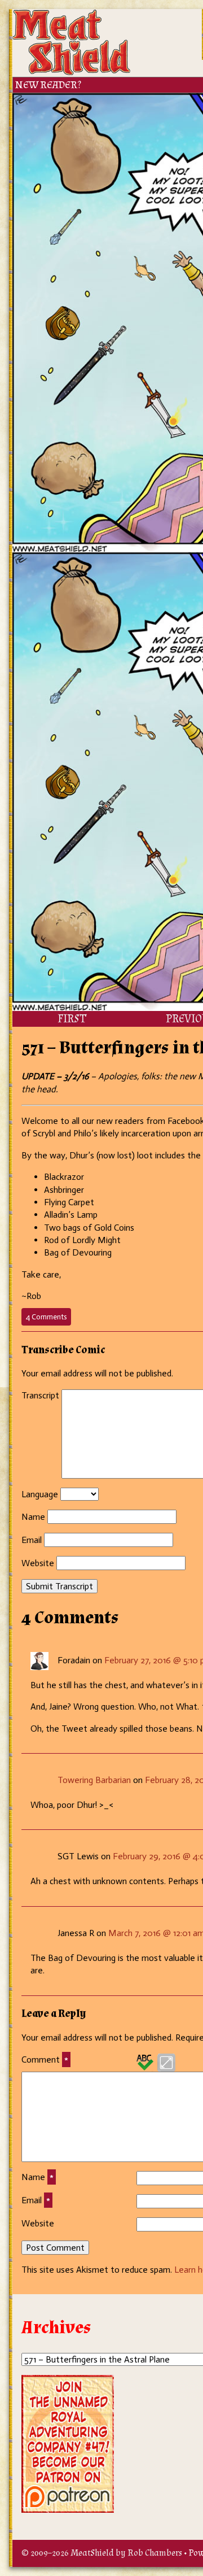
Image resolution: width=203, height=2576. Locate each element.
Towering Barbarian (94, 1780)
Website (38, 1563)
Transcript (40, 1395)
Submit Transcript (59, 1586)
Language (40, 1494)
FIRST (72, 1019)
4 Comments (48, 1319)
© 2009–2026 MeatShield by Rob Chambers (102, 2553)
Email (32, 1540)
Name (33, 1517)
